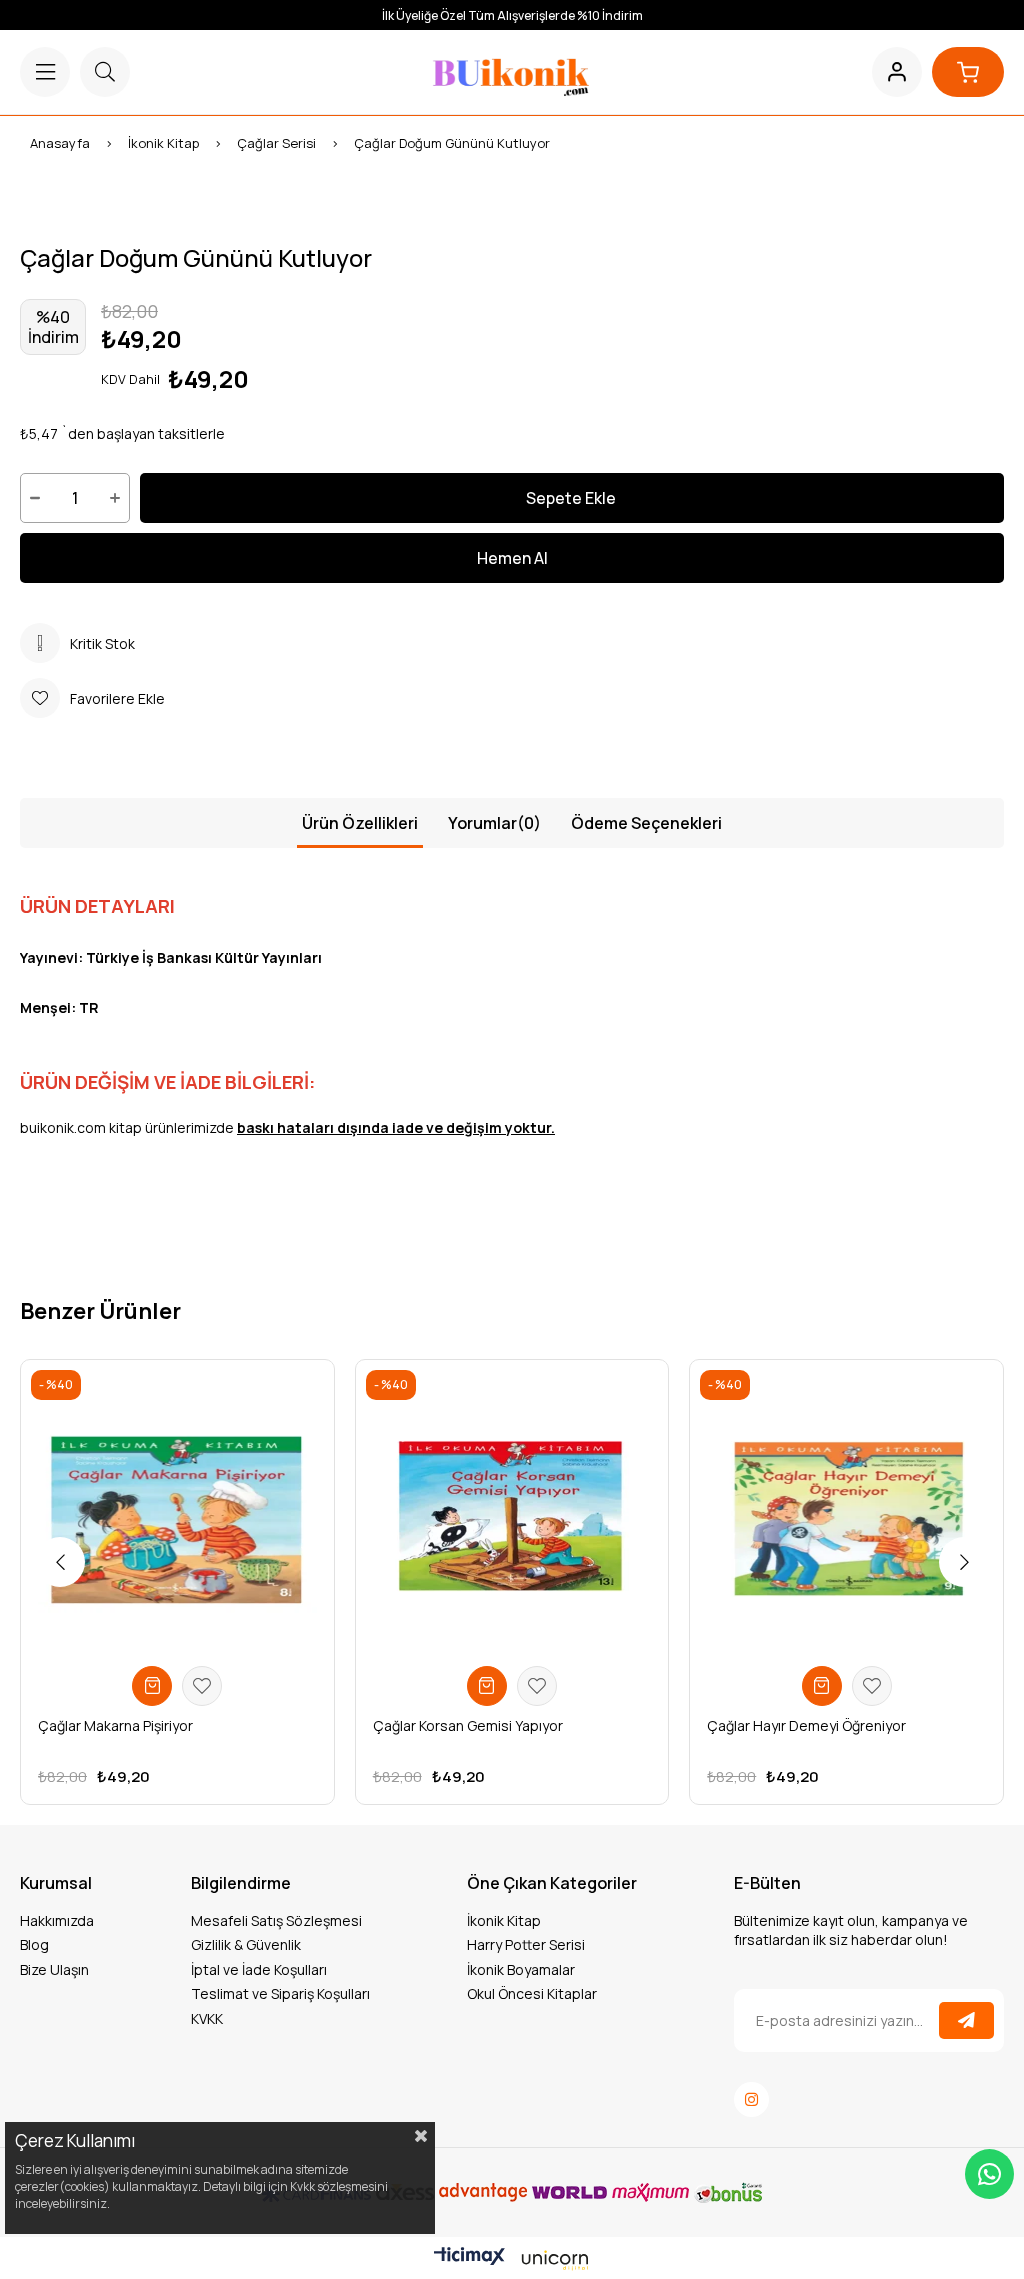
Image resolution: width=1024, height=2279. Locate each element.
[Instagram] (751, 2099)
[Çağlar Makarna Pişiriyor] (177, 1516)
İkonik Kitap (504, 1920)
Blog (34, 1944)
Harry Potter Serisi (526, 1944)
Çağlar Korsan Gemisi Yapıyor (468, 1725)
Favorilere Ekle (202, 1686)
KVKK (207, 2018)
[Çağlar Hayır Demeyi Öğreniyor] (846, 1516)
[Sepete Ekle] (152, 1686)
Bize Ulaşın (54, 1969)
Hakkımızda (57, 1920)
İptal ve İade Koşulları (259, 1969)
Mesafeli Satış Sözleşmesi (276, 1920)
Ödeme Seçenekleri (646, 823)
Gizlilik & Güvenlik (246, 1944)
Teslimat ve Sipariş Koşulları (280, 1993)
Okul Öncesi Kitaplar (532, 1993)
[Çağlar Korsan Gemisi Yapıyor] (512, 1516)
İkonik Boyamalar (521, 1969)
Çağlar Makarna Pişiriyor (115, 1725)
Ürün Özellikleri (360, 823)
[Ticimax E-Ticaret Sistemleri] (512, 2261)
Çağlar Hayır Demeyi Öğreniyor (806, 1725)
